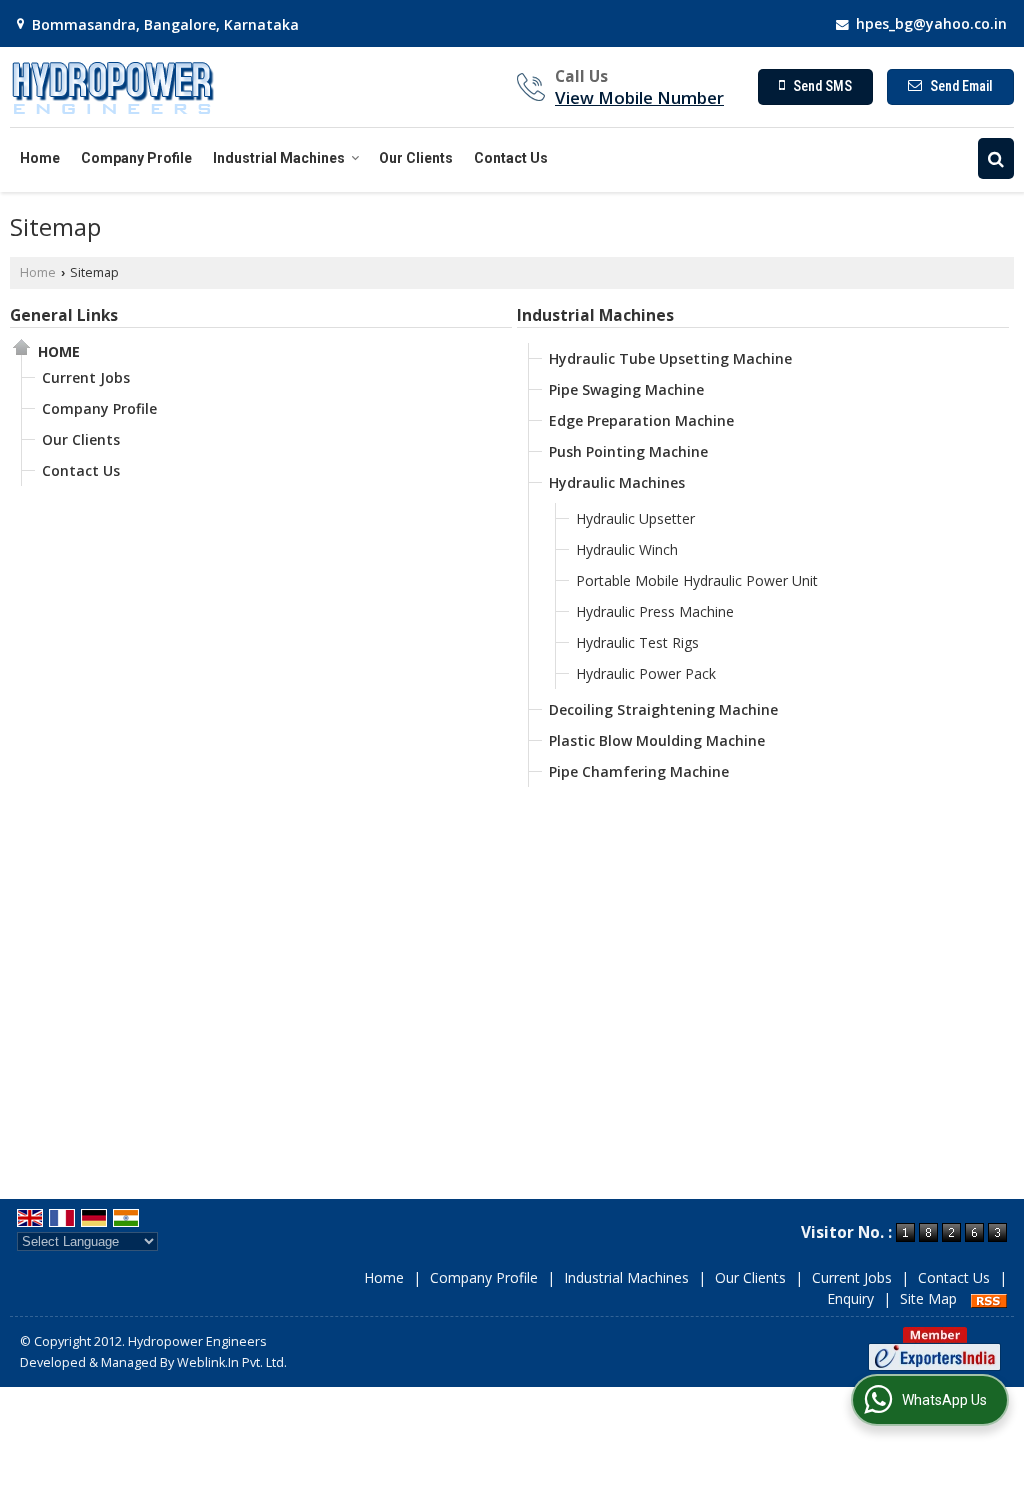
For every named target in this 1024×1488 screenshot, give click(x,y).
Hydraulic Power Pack (646, 673)
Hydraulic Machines (617, 482)
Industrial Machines (279, 158)
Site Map (928, 1298)
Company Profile (136, 158)
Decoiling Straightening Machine (663, 709)
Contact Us (511, 158)
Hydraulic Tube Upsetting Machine (670, 358)
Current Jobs (86, 377)
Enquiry (850, 1298)
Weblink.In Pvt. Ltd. (232, 1362)
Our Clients (416, 158)
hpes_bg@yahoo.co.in (931, 23)
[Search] (996, 158)
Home (40, 158)
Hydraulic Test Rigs (637, 642)
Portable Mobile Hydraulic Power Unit (697, 580)
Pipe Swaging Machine (626, 389)
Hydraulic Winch (627, 549)
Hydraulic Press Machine (655, 611)
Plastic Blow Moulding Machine (657, 740)
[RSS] (989, 1298)
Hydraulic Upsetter (635, 518)
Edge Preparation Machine (641, 420)
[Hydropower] (112, 87)
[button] (639, 97)
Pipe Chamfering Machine (639, 771)
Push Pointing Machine (628, 451)
